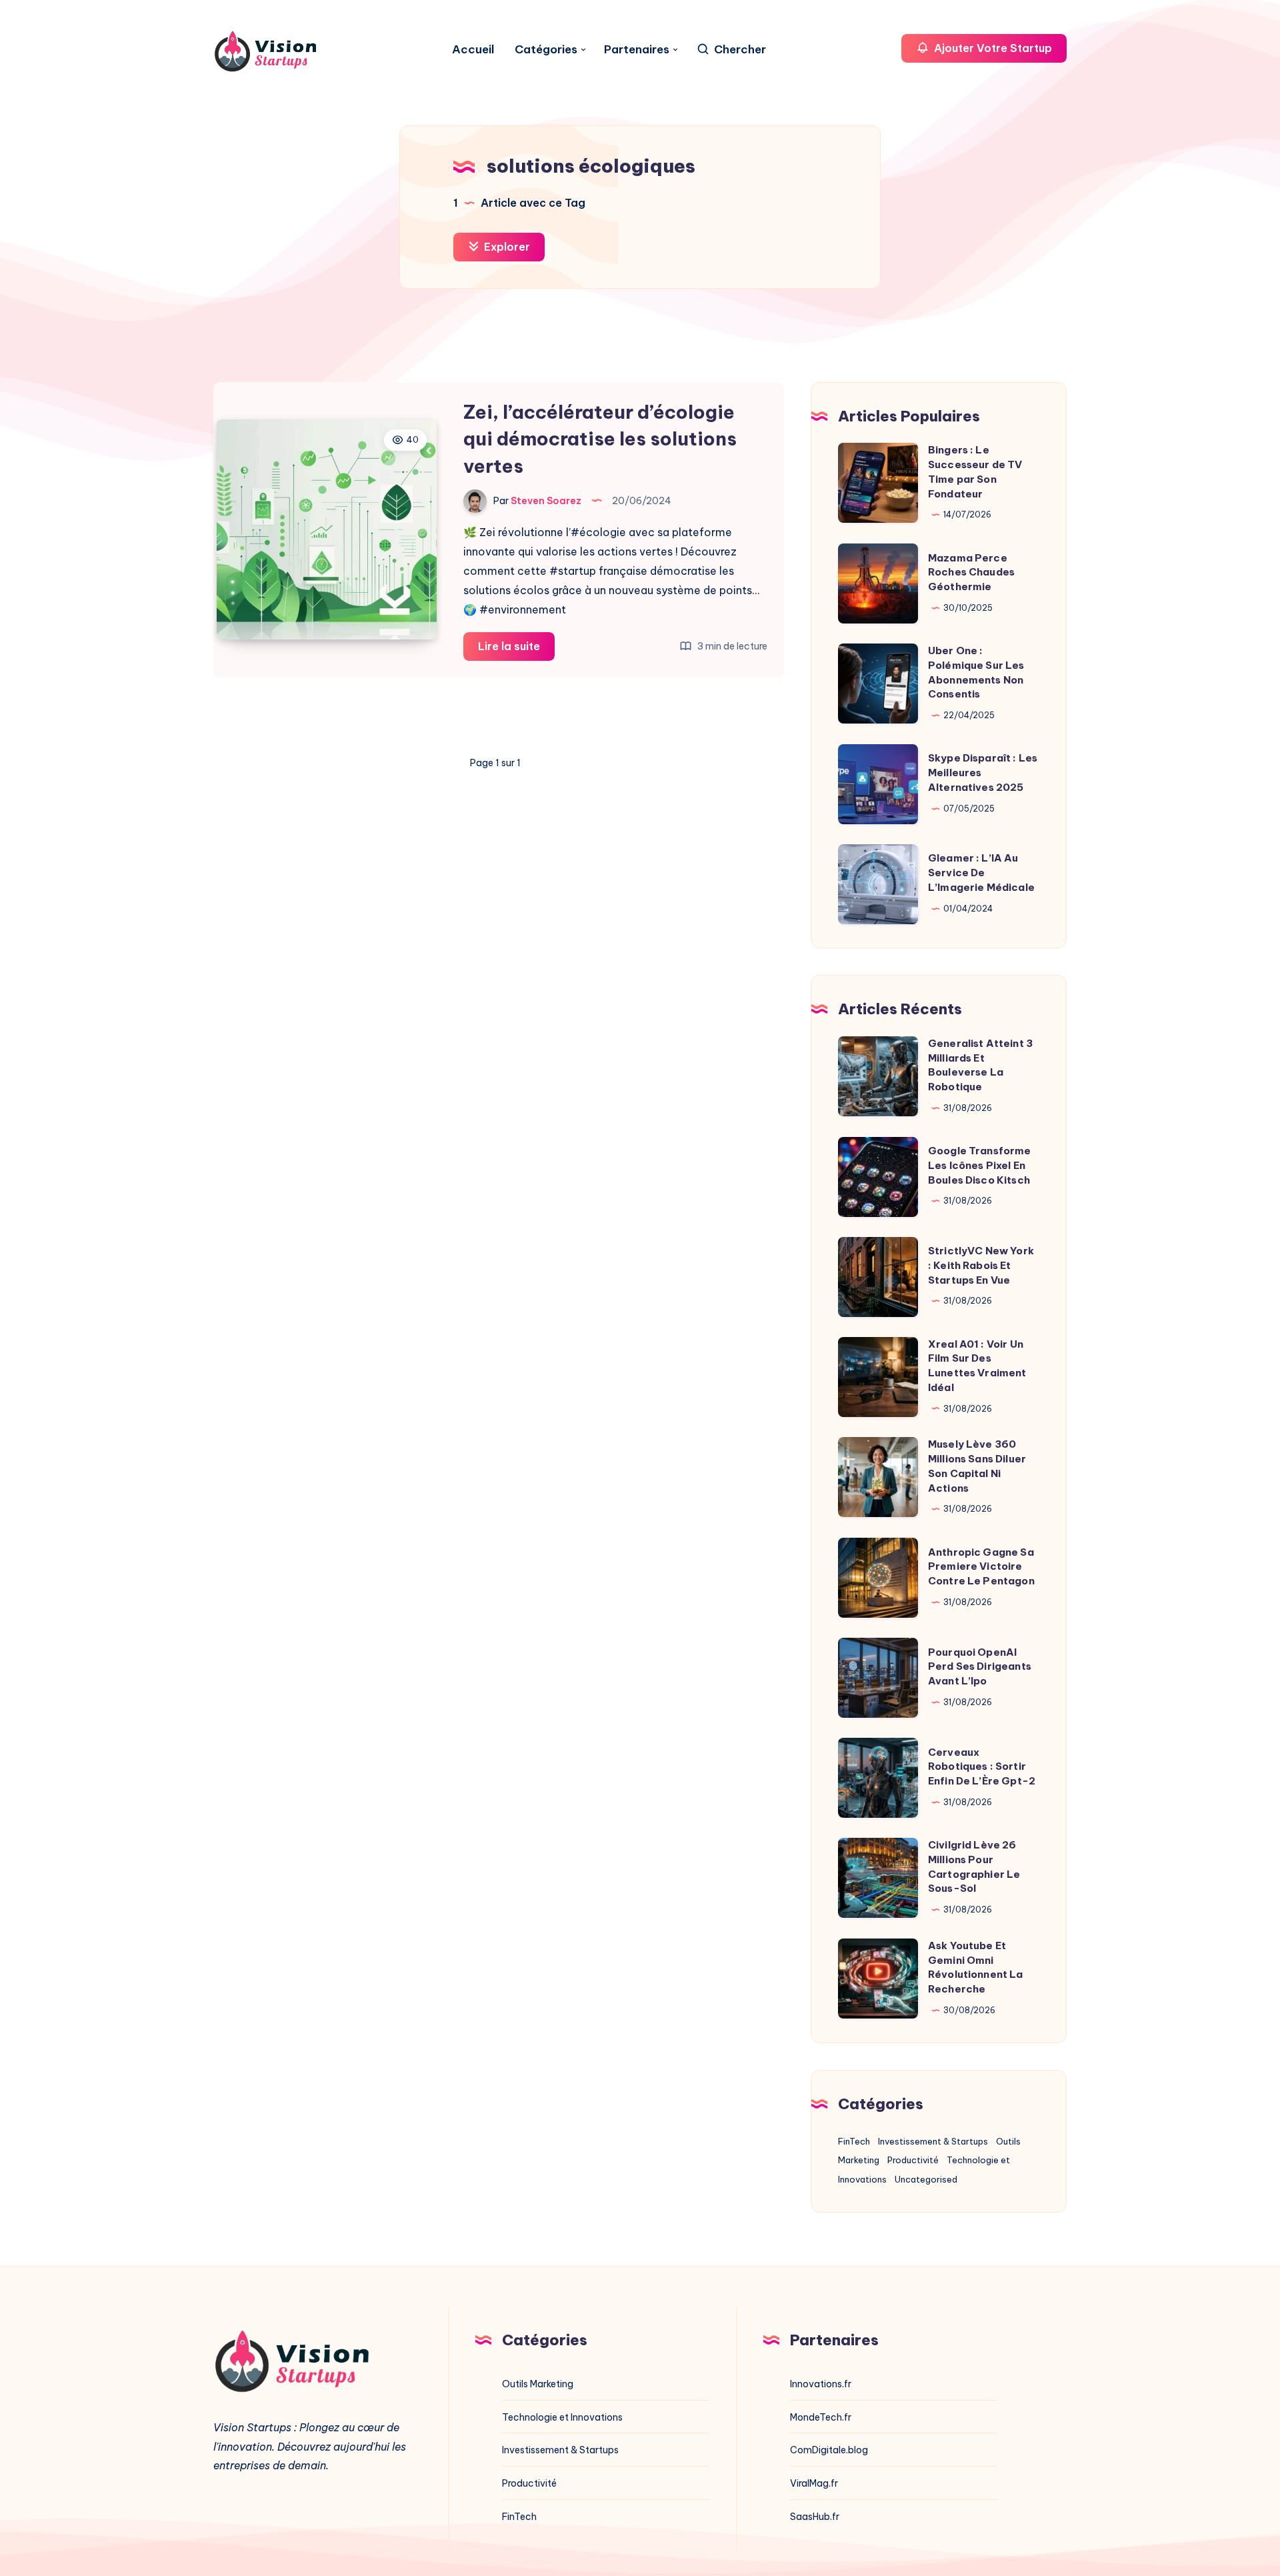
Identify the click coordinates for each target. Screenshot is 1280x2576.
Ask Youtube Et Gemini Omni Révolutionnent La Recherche (976, 1967)
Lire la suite (516, 650)
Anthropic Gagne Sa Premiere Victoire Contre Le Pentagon (981, 1567)
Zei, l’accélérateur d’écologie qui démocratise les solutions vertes (600, 439)
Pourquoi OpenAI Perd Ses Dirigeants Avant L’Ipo (980, 1667)
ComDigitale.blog (829, 2450)
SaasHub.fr (815, 2517)
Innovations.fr (821, 2384)
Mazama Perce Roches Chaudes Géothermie (971, 572)
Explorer (506, 247)
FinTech (854, 2141)
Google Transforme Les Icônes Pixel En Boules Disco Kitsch (980, 1165)
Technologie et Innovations (562, 2417)
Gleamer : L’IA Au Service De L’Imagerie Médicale (981, 873)
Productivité (913, 2160)
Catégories (546, 50)
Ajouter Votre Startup (992, 48)
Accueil (473, 50)
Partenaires (637, 50)
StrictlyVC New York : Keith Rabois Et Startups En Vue (981, 1265)
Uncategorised (926, 2179)
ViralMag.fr (814, 2483)
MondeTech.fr (821, 2417)
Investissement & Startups (933, 2141)
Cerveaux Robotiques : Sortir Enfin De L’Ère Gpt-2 (982, 1767)
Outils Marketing (538, 2384)
